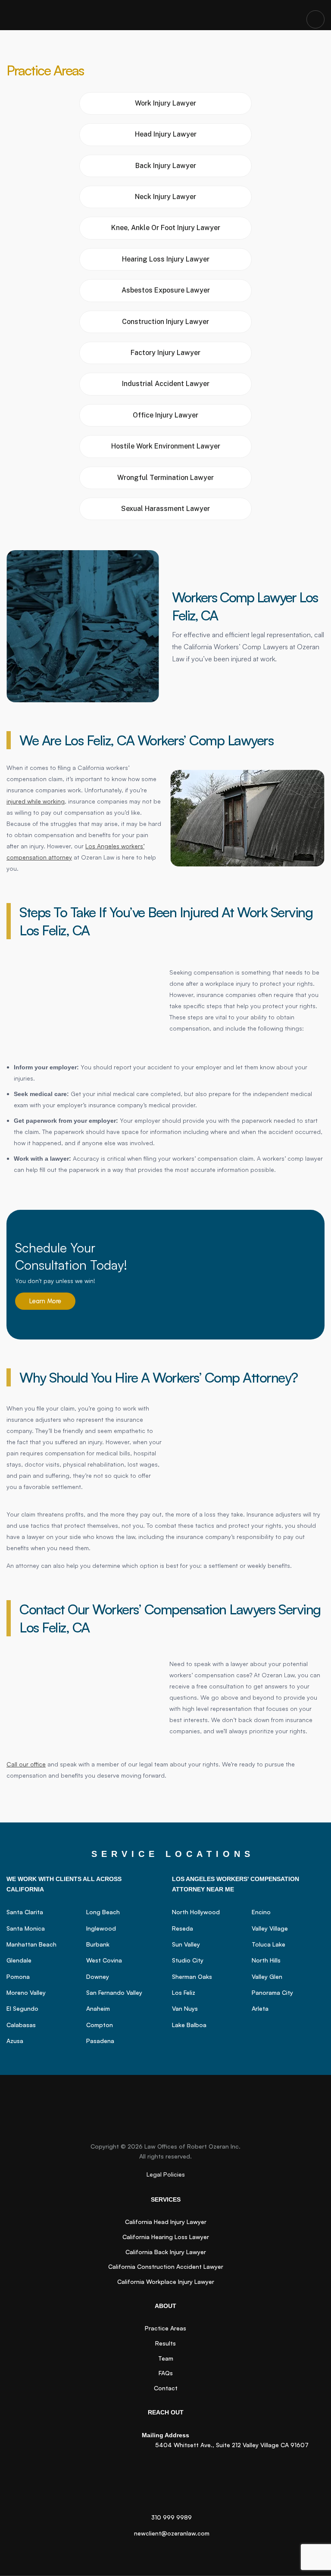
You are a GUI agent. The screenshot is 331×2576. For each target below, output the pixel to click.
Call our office (26, 1764)
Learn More (45, 1301)
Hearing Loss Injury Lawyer (166, 259)
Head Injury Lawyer (166, 134)
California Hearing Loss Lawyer (166, 2237)
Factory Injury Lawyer (165, 353)
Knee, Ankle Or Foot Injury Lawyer (166, 228)
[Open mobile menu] (315, 19)
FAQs (166, 2373)
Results (165, 2343)
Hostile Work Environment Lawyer (166, 446)
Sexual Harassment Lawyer (165, 509)
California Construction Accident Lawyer (166, 2266)
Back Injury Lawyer (166, 166)
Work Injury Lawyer (165, 103)
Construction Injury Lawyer (165, 322)
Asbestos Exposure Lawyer (166, 290)
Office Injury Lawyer (165, 415)
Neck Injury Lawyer (165, 197)
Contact (166, 2388)
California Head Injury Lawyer (166, 2222)
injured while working (36, 801)
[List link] (43, 1912)
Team (166, 2358)
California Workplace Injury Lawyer (166, 2282)
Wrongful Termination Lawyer (165, 478)
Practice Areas (165, 2328)
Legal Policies (166, 2174)
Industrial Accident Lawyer (166, 384)
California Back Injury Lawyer (166, 2252)
